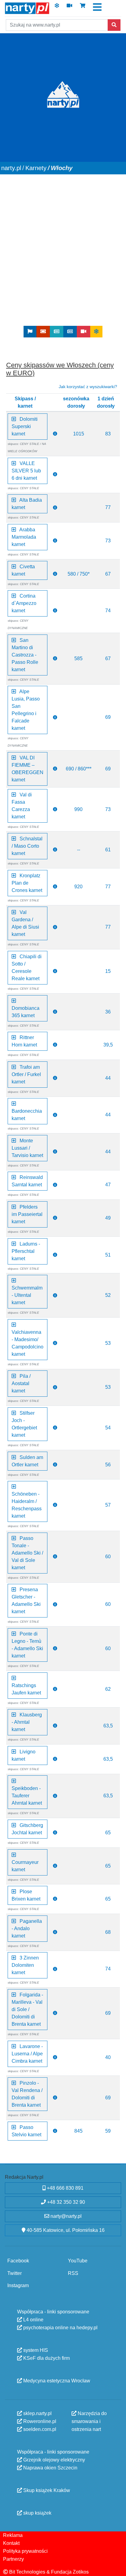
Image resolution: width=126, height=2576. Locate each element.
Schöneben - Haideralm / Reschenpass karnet (27, 1501)
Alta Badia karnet (27, 504)
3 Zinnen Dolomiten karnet (25, 1965)
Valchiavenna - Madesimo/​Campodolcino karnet (28, 1339)
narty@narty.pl (65, 2216)
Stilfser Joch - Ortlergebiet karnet (24, 1424)
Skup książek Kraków (46, 2490)
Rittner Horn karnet (24, 1041)
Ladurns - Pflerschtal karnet (26, 1251)
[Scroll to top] (118, 2567)
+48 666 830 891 (65, 2188)
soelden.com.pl (39, 2429)
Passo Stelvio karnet (26, 2131)
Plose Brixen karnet (26, 1895)
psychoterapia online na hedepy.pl (60, 2327)
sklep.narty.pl (37, 2413)
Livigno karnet (24, 1755)
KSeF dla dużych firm (46, 2358)
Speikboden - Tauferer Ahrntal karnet (27, 1792)
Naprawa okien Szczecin (50, 2467)
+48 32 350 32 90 (65, 2202)
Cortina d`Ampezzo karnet (24, 603)
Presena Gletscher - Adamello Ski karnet (26, 1601)
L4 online (33, 2319)
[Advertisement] (63, 260)
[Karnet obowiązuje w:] (55, 434)
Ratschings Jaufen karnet (26, 1685)
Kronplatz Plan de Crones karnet (27, 883)
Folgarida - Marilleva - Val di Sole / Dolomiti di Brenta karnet (27, 2009)
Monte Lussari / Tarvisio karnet (27, 1148)
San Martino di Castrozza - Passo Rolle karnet (25, 655)
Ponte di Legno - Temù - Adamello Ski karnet (27, 1645)
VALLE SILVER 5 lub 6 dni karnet (26, 470)
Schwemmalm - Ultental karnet (27, 1292)
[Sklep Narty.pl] (83, 7)
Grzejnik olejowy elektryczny (54, 2460)
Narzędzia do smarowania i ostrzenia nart (89, 2421)
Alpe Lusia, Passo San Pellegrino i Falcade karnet (26, 710)
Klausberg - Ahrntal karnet (27, 1722)
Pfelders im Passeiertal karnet (27, 1214)
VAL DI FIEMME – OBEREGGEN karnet (28, 768)
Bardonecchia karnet (27, 1111)
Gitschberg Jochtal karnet (27, 1829)
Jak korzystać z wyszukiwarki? (88, 386)
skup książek (37, 2513)
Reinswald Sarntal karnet (27, 1181)
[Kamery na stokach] (69, 7)
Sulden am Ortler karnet (27, 1461)
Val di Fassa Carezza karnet (22, 805)
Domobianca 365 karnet (26, 1008)
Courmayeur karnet (25, 1862)
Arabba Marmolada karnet (24, 537)
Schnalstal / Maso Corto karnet (27, 846)
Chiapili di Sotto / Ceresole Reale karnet (27, 967)
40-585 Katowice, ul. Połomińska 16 (65, 2230)
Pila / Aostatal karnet (21, 1383)
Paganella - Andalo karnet (27, 1928)
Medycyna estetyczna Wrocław (56, 2380)
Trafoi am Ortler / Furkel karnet (26, 1074)
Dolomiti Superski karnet (25, 426)
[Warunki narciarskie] (57, 7)
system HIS (35, 2350)
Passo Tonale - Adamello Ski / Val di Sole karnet (27, 1553)
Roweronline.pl (39, 2421)
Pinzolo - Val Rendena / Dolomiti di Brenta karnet (27, 2094)
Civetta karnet (23, 570)
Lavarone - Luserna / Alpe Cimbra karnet (27, 2053)
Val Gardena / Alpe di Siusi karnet (25, 923)
